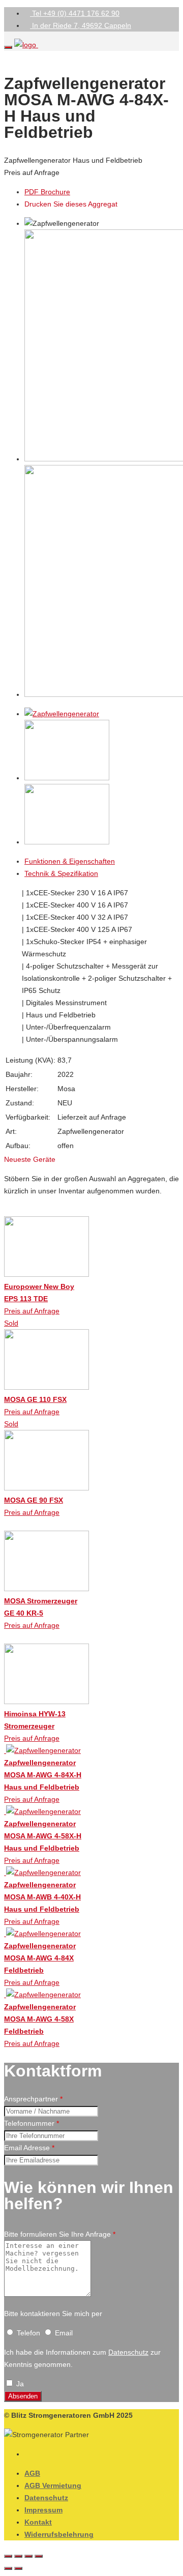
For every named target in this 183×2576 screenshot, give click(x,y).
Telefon (28, 2333)
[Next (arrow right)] (18, 2568)
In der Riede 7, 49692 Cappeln (81, 25)
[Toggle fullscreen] (28, 2556)
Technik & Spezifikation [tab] (61, 873)
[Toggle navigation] (8, 47)
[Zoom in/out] (39, 2556)
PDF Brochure (47, 192)
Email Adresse (29, 2148)
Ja (19, 2384)
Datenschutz (128, 2352)
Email (63, 2333)
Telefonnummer (32, 2123)
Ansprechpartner (33, 2099)
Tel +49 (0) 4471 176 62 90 (75, 13)
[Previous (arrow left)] (8, 2568)
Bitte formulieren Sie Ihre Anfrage (60, 2234)
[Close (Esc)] (8, 2556)
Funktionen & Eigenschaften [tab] (70, 861)
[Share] (18, 2556)
